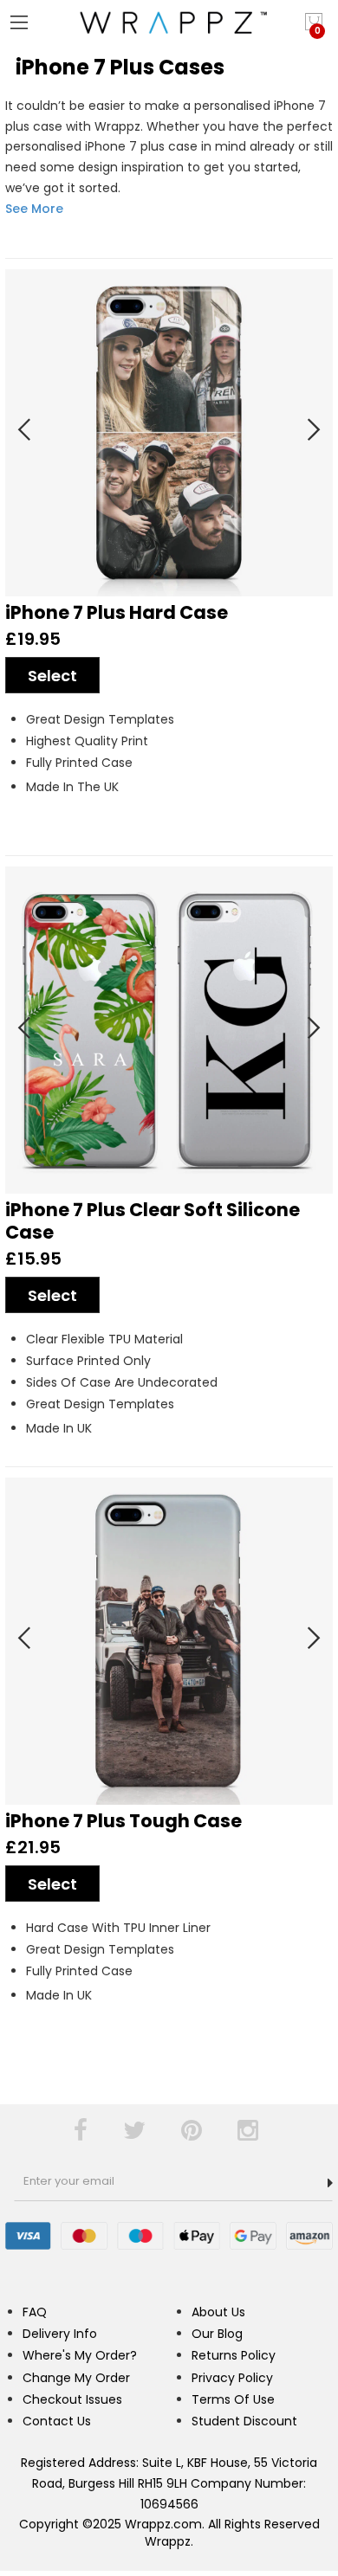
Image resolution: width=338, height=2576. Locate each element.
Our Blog (217, 2334)
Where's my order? (80, 2355)
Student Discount (244, 2421)
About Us (218, 2312)
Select (52, 676)
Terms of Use (233, 2399)
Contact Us (57, 2421)
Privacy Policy (232, 2378)
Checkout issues (72, 2399)
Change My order (76, 2378)
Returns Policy (234, 2355)
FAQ (35, 2312)
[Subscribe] (330, 2183)
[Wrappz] (169, 23)
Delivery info (60, 2334)
